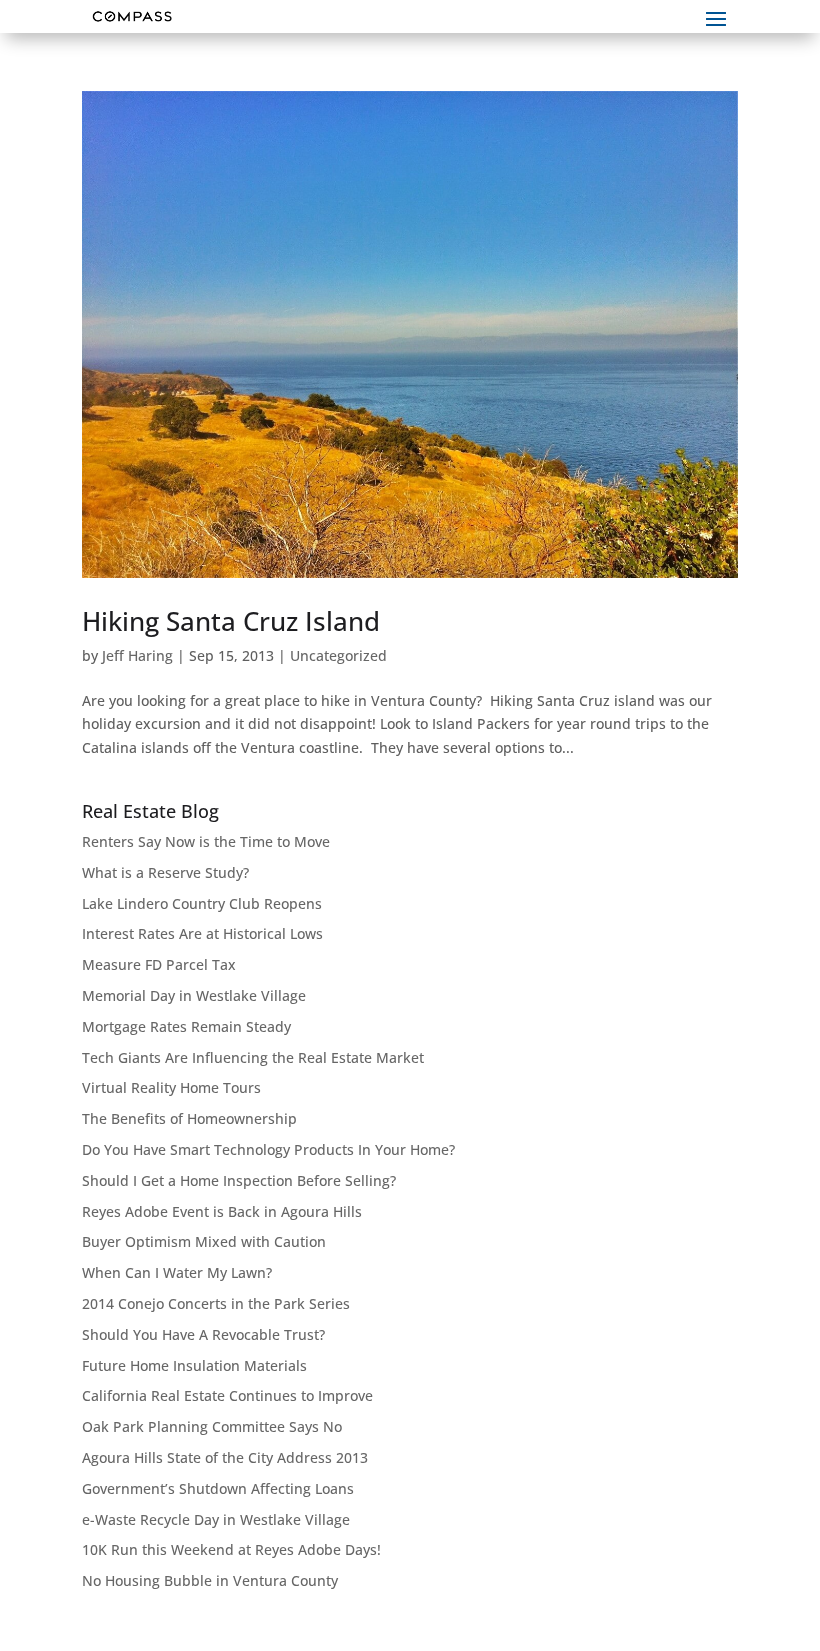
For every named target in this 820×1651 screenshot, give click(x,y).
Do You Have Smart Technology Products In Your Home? (268, 1149)
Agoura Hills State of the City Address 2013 (225, 1457)
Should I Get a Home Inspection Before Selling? (239, 1180)
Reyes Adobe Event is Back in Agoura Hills (222, 1211)
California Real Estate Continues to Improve (227, 1395)
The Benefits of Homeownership (189, 1118)
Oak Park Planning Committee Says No (212, 1426)
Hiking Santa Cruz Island (231, 621)
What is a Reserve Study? (165, 872)
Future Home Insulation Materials (194, 1365)
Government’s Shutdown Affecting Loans (218, 1488)
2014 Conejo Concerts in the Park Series (216, 1303)
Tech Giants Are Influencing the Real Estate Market (253, 1057)
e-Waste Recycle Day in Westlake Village (216, 1519)
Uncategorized (338, 655)
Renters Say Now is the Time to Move (206, 841)
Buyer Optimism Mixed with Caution (204, 1241)
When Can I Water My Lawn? (177, 1272)
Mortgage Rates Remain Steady (186, 1026)
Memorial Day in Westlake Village (194, 995)
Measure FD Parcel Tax (159, 964)
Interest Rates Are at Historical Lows (202, 933)
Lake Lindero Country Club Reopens (202, 903)
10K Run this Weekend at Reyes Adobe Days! (231, 1549)
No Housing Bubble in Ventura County (210, 1580)
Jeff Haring (137, 655)
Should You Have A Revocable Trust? (203, 1334)
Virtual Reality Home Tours (171, 1087)
